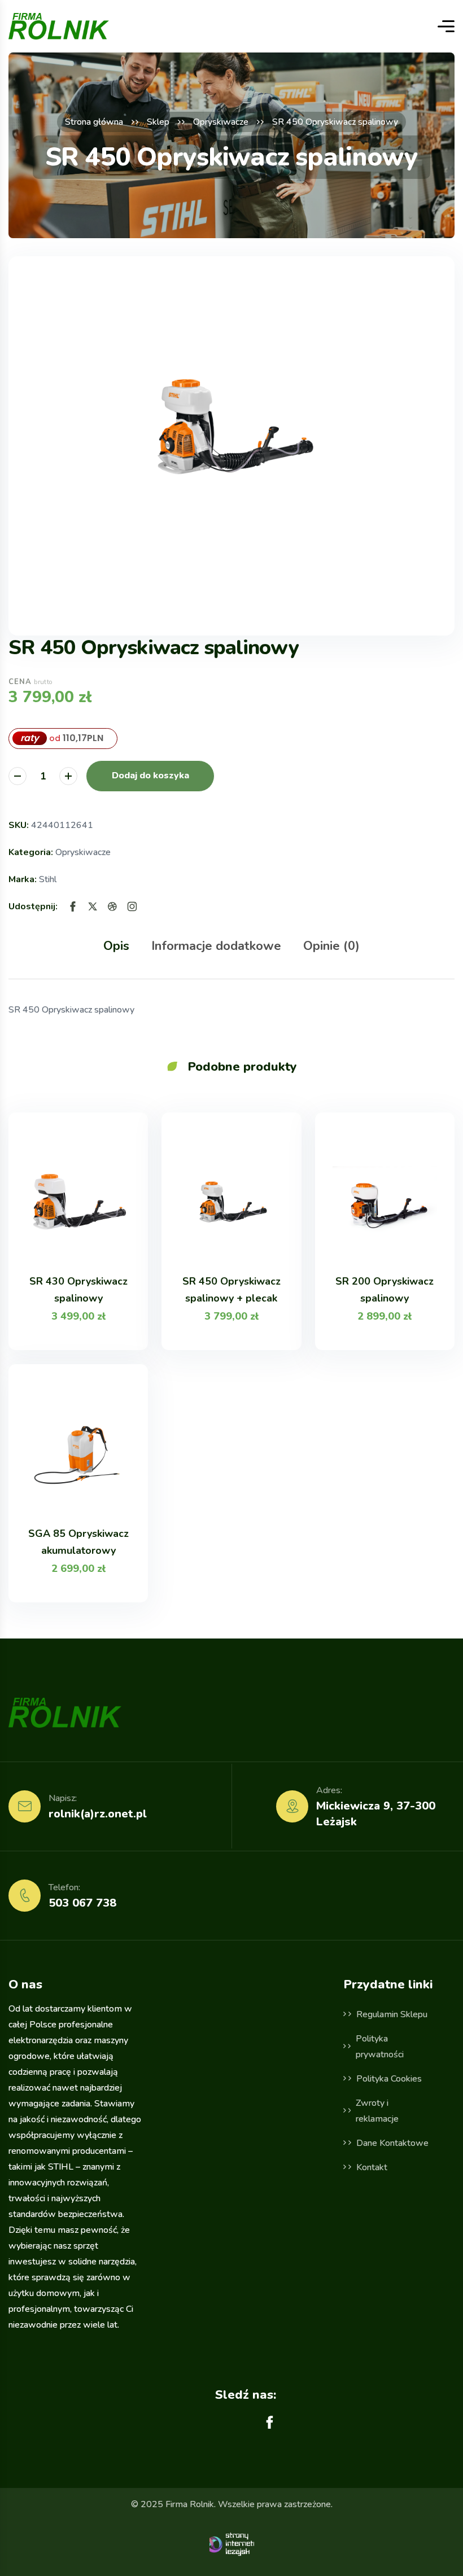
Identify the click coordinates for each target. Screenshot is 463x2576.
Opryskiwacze (221, 122)
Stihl (48, 879)
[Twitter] (93, 906)
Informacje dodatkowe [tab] (216, 946)
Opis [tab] (116, 946)
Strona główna (94, 122)
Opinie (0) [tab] (331, 946)
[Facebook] (73, 906)
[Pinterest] (112, 906)
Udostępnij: (33, 906)
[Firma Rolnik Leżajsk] (59, 26)
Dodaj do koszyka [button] (150, 776)
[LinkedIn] (132, 906)
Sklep (158, 122)
